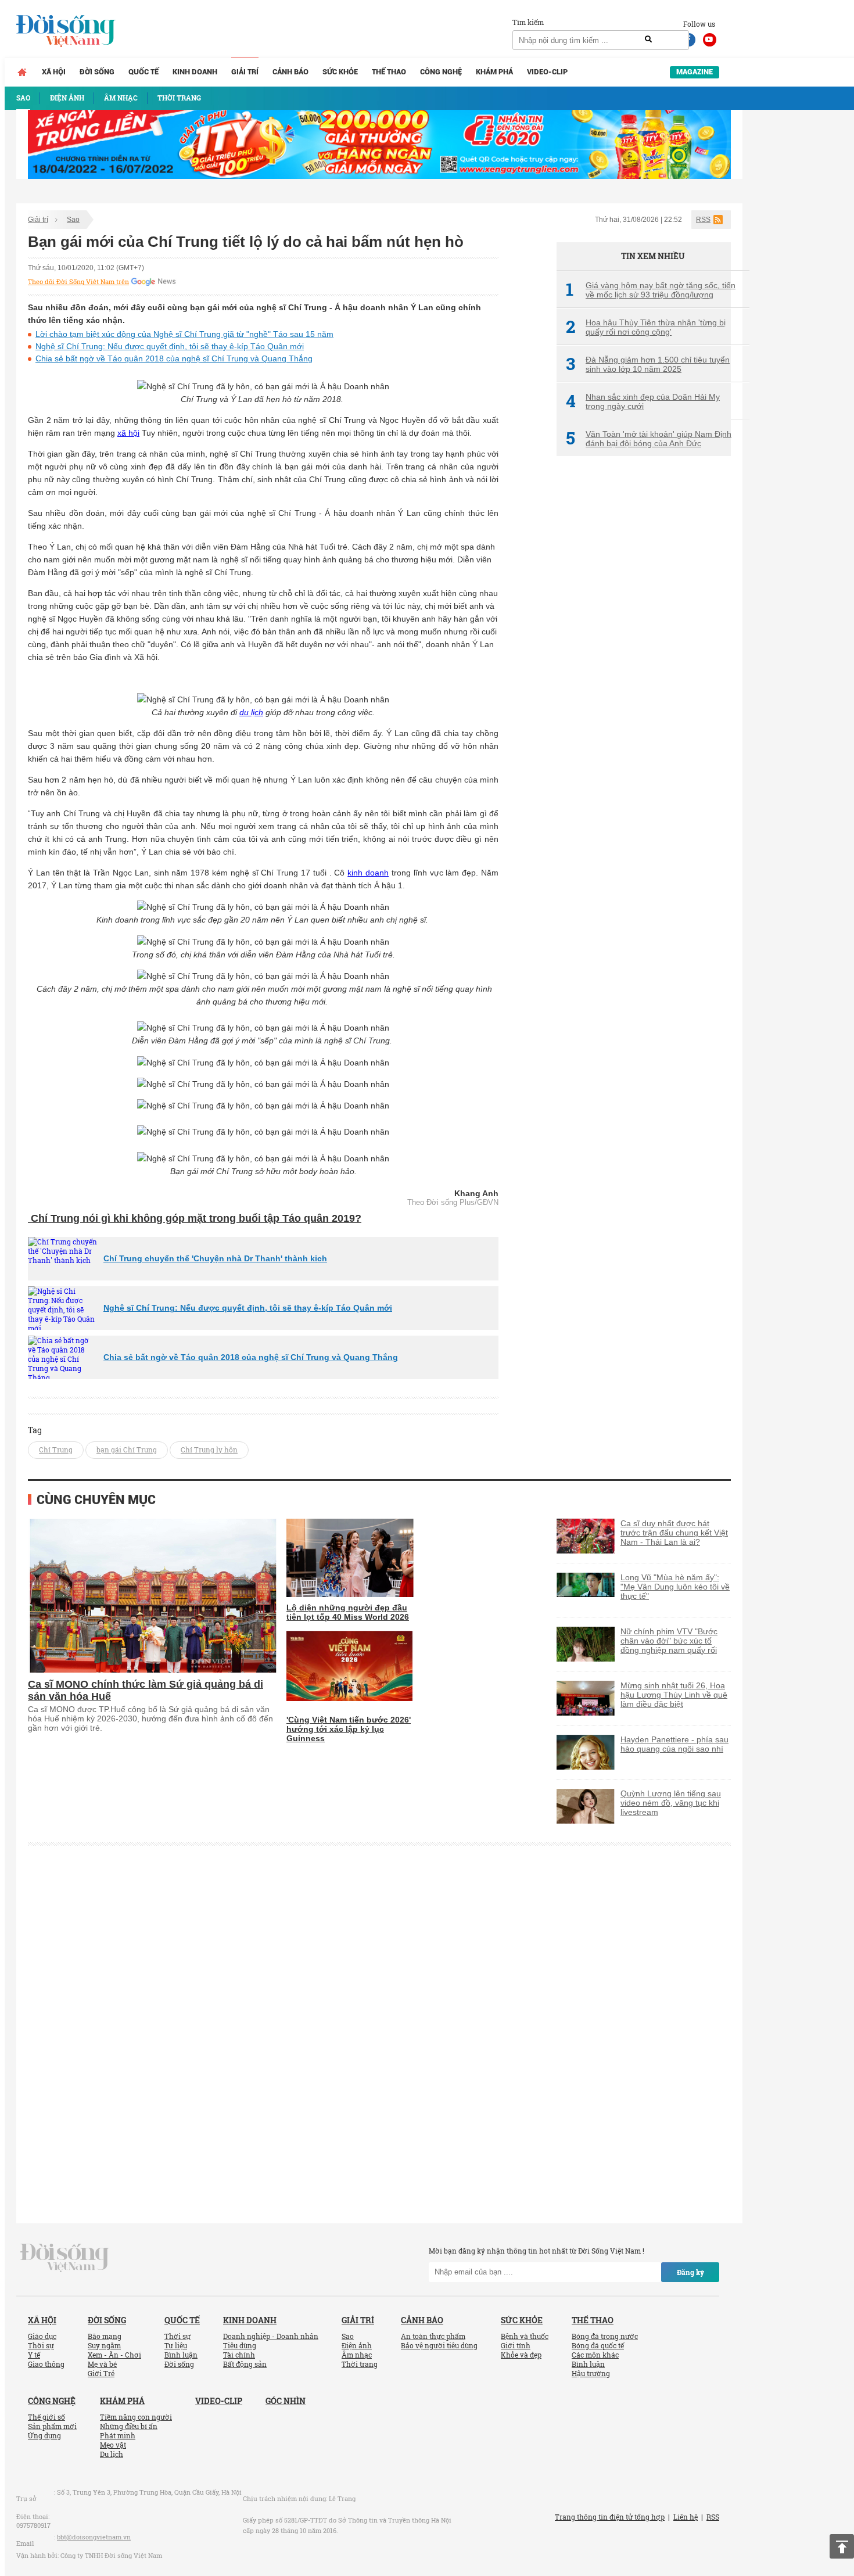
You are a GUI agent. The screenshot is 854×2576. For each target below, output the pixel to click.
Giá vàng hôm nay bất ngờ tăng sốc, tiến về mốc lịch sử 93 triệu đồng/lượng (651, 290)
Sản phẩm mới (52, 2426)
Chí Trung (56, 1450)
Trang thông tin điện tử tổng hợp (610, 2517)
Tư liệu (176, 2345)
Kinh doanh (195, 72)
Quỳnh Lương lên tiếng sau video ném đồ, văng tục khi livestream (671, 1803)
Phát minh (118, 2435)
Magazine (695, 72)
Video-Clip (547, 72)
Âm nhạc (357, 2355)
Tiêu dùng (240, 2345)
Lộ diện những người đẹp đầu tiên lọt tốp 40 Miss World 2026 (348, 1612)
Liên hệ (686, 2517)
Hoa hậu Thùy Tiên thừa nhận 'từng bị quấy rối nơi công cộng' (646, 327)
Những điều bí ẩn (129, 2426)
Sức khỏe (340, 72)
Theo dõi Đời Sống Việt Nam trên (78, 282)
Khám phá (494, 72)
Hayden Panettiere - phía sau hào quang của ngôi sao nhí (674, 1744)
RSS (703, 220)
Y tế (34, 2355)
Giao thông (46, 2364)
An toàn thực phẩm (433, 2336)
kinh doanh (368, 873)
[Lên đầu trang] (842, 2546)
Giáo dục (42, 2336)
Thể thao (389, 72)
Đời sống (97, 72)
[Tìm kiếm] (648, 40)
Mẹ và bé (102, 2364)
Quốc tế (143, 72)
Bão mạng (105, 2336)
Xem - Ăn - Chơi (114, 2355)
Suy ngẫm (104, 2345)
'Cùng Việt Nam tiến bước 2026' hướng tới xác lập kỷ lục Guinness (349, 1729)
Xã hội (54, 72)
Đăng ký (690, 2272)
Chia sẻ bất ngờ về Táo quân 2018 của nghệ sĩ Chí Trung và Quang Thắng (174, 358)
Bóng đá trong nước (605, 2336)
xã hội (128, 433)
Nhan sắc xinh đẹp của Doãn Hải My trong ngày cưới (643, 401)
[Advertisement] (644, 659)
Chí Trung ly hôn (209, 1450)
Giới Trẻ (101, 2373)
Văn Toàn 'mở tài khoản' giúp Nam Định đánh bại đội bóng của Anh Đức (649, 439)
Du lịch (112, 2454)
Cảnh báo (290, 72)
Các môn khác (595, 2355)
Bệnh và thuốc (525, 2336)
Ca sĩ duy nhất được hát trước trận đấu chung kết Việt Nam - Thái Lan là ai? (674, 1533)
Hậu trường (591, 2373)
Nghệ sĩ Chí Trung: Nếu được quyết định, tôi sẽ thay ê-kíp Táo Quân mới (170, 346)
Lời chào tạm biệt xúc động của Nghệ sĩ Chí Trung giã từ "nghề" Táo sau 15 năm (184, 334)
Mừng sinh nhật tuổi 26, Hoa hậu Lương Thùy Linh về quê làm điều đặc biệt (674, 1695)
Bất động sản (245, 2364)
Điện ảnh (357, 2345)
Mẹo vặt (113, 2445)
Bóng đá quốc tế (598, 2345)
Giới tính (516, 2345)
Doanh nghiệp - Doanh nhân (271, 2336)
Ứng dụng (44, 2435)
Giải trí (245, 72)
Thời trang (360, 2364)
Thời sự (41, 2345)
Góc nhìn (286, 2401)
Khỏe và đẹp (521, 2355)
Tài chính (239, 2355)
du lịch (251, 712)
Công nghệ (441, 72)
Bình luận (181, 2355)
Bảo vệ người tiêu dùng (439, 2345)
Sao (73, 220)
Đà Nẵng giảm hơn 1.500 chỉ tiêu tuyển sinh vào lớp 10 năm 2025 (648, 364)
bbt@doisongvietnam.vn (94, 2537)
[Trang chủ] (22, 72)
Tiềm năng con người (136, 2417)
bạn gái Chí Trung (127, 1450)
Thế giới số (46, 2417)
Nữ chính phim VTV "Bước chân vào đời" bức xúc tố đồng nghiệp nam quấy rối (669, 1641)
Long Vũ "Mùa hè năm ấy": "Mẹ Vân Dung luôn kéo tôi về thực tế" (675, 1587)
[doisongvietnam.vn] (65, 2256)
